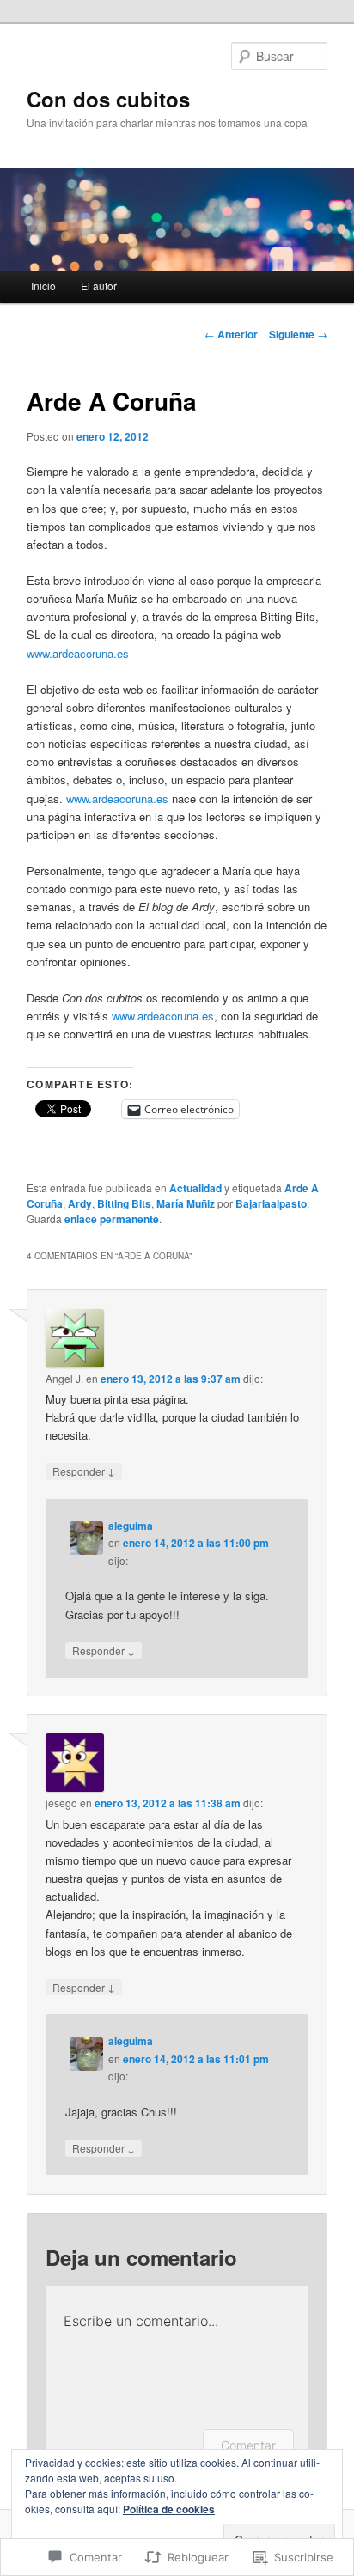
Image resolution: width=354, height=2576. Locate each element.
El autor (99, 286)
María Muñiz (186, 1203)
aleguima (131, 1526)
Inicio (43, 286)
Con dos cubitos (108, 99)
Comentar (248, 2445)
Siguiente (298, 334)
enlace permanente (112, 1219)
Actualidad (195, 1188)
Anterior (231, 334)
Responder (84, 1471)
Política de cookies (169, 2509)
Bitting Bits (124, 1203)
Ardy (80, 1203)
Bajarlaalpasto (271, 1203)
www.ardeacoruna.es (78, 653)
